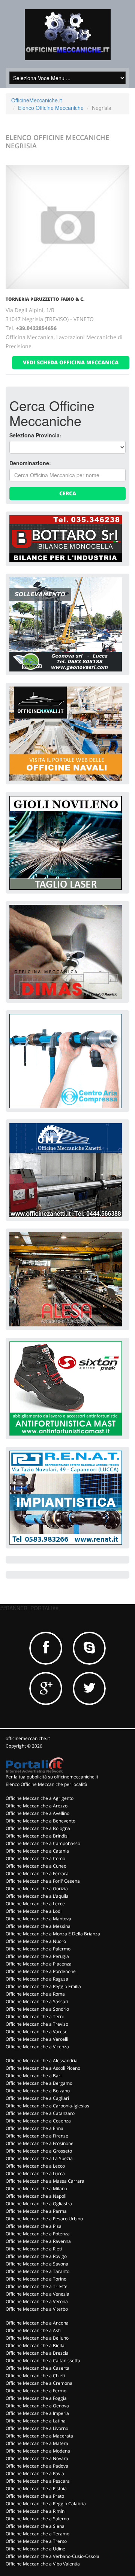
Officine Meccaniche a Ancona (37, 2323)
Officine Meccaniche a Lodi (34, 1911)
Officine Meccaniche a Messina (38, 1926)
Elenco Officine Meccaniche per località (46, 1784)
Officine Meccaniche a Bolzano (38, 2091)
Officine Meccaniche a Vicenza (37, 2047)
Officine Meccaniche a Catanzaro (40, 2113)
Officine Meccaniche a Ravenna (38, 2241)
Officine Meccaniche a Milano (36, 2189)
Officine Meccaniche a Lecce (35, 1904)
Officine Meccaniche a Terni (35, 2016)
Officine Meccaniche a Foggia (36, 2398)
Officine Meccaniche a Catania (37, 1851)
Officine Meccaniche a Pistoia (36, 2488)
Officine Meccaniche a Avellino (37, 1813)
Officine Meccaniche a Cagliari (37, 2098)
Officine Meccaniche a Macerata (39, 2436)
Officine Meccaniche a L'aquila (37, 1896)
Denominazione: (30, 463)
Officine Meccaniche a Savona (37, 2264)
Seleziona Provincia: (35, 435)
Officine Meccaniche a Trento (36, 2541)
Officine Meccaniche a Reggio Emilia (43, 1986)
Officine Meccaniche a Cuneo (36, 1866)
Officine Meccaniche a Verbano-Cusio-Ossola (52, 2556)
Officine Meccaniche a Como (35, 1858)
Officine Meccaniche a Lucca (35, 2173)
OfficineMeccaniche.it (37, 100)
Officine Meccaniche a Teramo (37, 2534)
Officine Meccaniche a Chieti (35, 2376)
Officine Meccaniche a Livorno (37, 2428)
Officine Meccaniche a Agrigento (40, 1798)
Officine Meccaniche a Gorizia (37, 1889)
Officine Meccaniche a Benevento (40, 1821)
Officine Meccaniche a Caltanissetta (43, 2361)
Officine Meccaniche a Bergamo (39, 2083)
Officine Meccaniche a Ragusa (37, 1979)
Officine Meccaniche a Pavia (35, 2473)
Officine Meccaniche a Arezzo (37, 1806)
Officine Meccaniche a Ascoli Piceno (43, 2068)
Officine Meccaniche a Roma (35, 1994)
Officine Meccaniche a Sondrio (37, 2009)
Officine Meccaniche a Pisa (34, 2226)
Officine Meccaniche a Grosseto (39, 2151)
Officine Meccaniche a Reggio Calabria (46, 2504)
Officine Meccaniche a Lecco (35, 2166)
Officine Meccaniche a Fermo (36, 2391)
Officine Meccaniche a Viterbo (37, 2309)
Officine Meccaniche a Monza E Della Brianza (53, 1934)
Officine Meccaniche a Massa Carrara (45, 2181)
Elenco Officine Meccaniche (51, 108)
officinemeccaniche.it (28, 1738)
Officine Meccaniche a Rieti (34, 2249)
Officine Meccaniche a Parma (36, 2211)
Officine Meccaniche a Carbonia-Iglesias (47, 2106)
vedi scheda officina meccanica (71, 362)
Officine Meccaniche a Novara (37, 2458)
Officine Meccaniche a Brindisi (37, 1836)
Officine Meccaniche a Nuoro (36, 1941)
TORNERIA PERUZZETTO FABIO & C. (45, 299)
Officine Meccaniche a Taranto (37, 2271)
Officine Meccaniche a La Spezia (39, 2158)
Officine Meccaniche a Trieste (37, 2286)
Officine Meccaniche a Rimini (36, 2511)
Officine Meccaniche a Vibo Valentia (43, 2564)
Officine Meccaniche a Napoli (36, 2196)
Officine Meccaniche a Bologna (38, 1828)
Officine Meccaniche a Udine (35, 2549)
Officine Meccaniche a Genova (37, 2406)
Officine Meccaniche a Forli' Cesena (43, 1881)
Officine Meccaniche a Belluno (37, 2338)
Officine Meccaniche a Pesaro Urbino (44, 2219)
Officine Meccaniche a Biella (35, 2345)
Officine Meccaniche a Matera (37, 2443)
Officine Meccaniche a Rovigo (36, 2256)
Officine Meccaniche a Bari (34, 2076)
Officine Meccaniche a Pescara (38, 2481)
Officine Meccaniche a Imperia (37, 2413)
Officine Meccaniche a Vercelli (37, 2039)
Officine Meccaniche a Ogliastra (39, 2204)
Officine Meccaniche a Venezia (37, 2294)
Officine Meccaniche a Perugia (37, 1956)
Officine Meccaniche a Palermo (38, 1949)
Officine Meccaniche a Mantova (38, 1919)
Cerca (68, 493)
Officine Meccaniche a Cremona (39, 2383)
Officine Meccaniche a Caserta (37, 2368)
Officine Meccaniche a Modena (38, 2451)
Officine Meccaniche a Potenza (38, 2234)
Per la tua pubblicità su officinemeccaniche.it (52, 1777)
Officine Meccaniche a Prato (35, 2496)
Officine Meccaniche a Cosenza (38, 2121)
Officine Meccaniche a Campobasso (43, 1843)
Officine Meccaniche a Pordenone (41, 1971)
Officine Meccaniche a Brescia (37, 2353)
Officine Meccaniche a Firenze (37, 2136)
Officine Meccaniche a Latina (36, 2421)
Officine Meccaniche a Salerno (37, 2519)
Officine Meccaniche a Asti (33, 2330)
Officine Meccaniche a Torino (36, 2279)
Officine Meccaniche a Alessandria (42, 2061)
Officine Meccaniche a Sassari (37, 2001)
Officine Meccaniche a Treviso (37, 2024)
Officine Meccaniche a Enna (34, 2128)
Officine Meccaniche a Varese (37, 2032)
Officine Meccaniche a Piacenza (39, 1964)
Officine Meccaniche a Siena (35, 2526)
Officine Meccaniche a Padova (37, 2466)
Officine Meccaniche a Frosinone (40, 2143)
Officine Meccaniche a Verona (37, 2301)
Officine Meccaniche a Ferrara (37, 1873)
